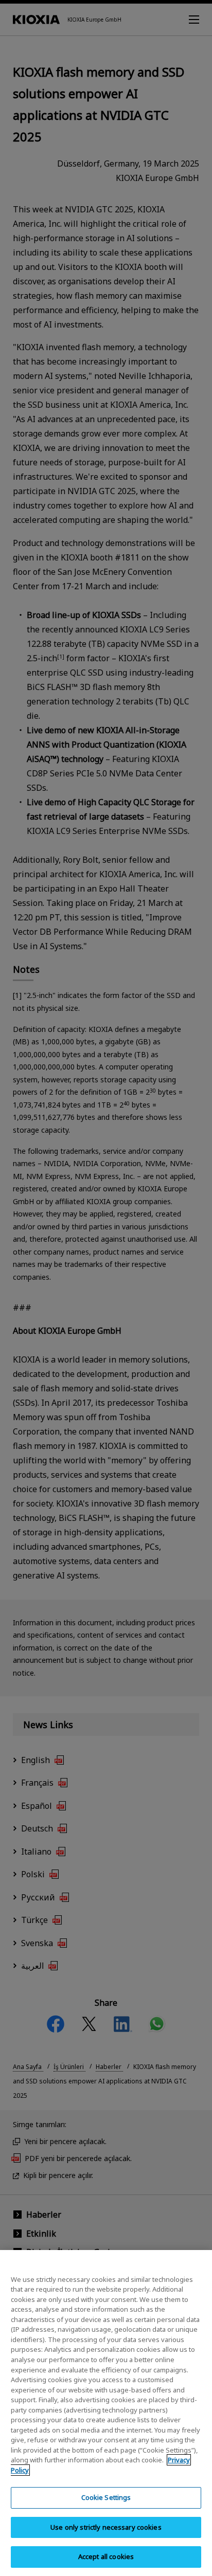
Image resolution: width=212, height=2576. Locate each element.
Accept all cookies (106, 2556)
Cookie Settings (106, 2497)
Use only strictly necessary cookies (106, 2527)
